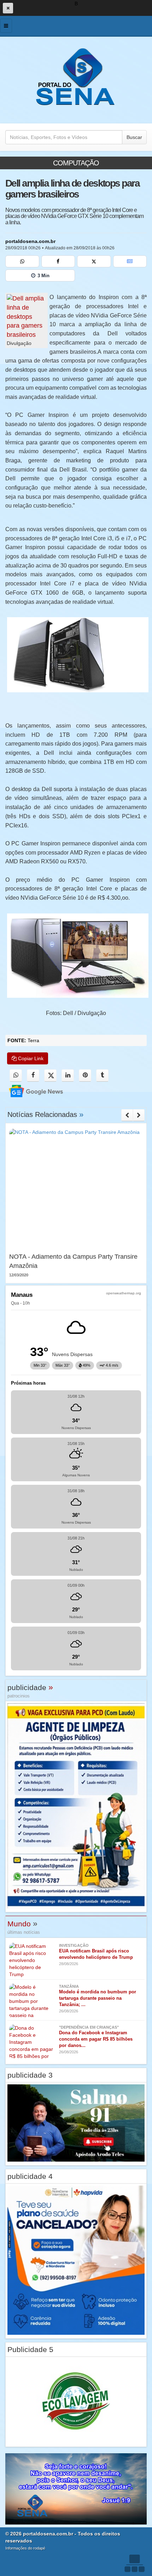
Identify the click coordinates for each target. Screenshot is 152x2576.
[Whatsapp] (22, 261)
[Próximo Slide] (139, 1115)
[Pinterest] (85, 1076)
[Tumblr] (102, 1076)
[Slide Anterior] (127, 1115)
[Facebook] (58, 261)
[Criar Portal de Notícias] (134, 2563)
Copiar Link (30, 1058)
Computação (76, 163)
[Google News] (130, 261)
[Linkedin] (68, 1076)
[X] (94, 261)
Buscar (134, 137)
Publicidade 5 (30, 2349)
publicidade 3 (30, 2075)
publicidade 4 (30, 2176)
